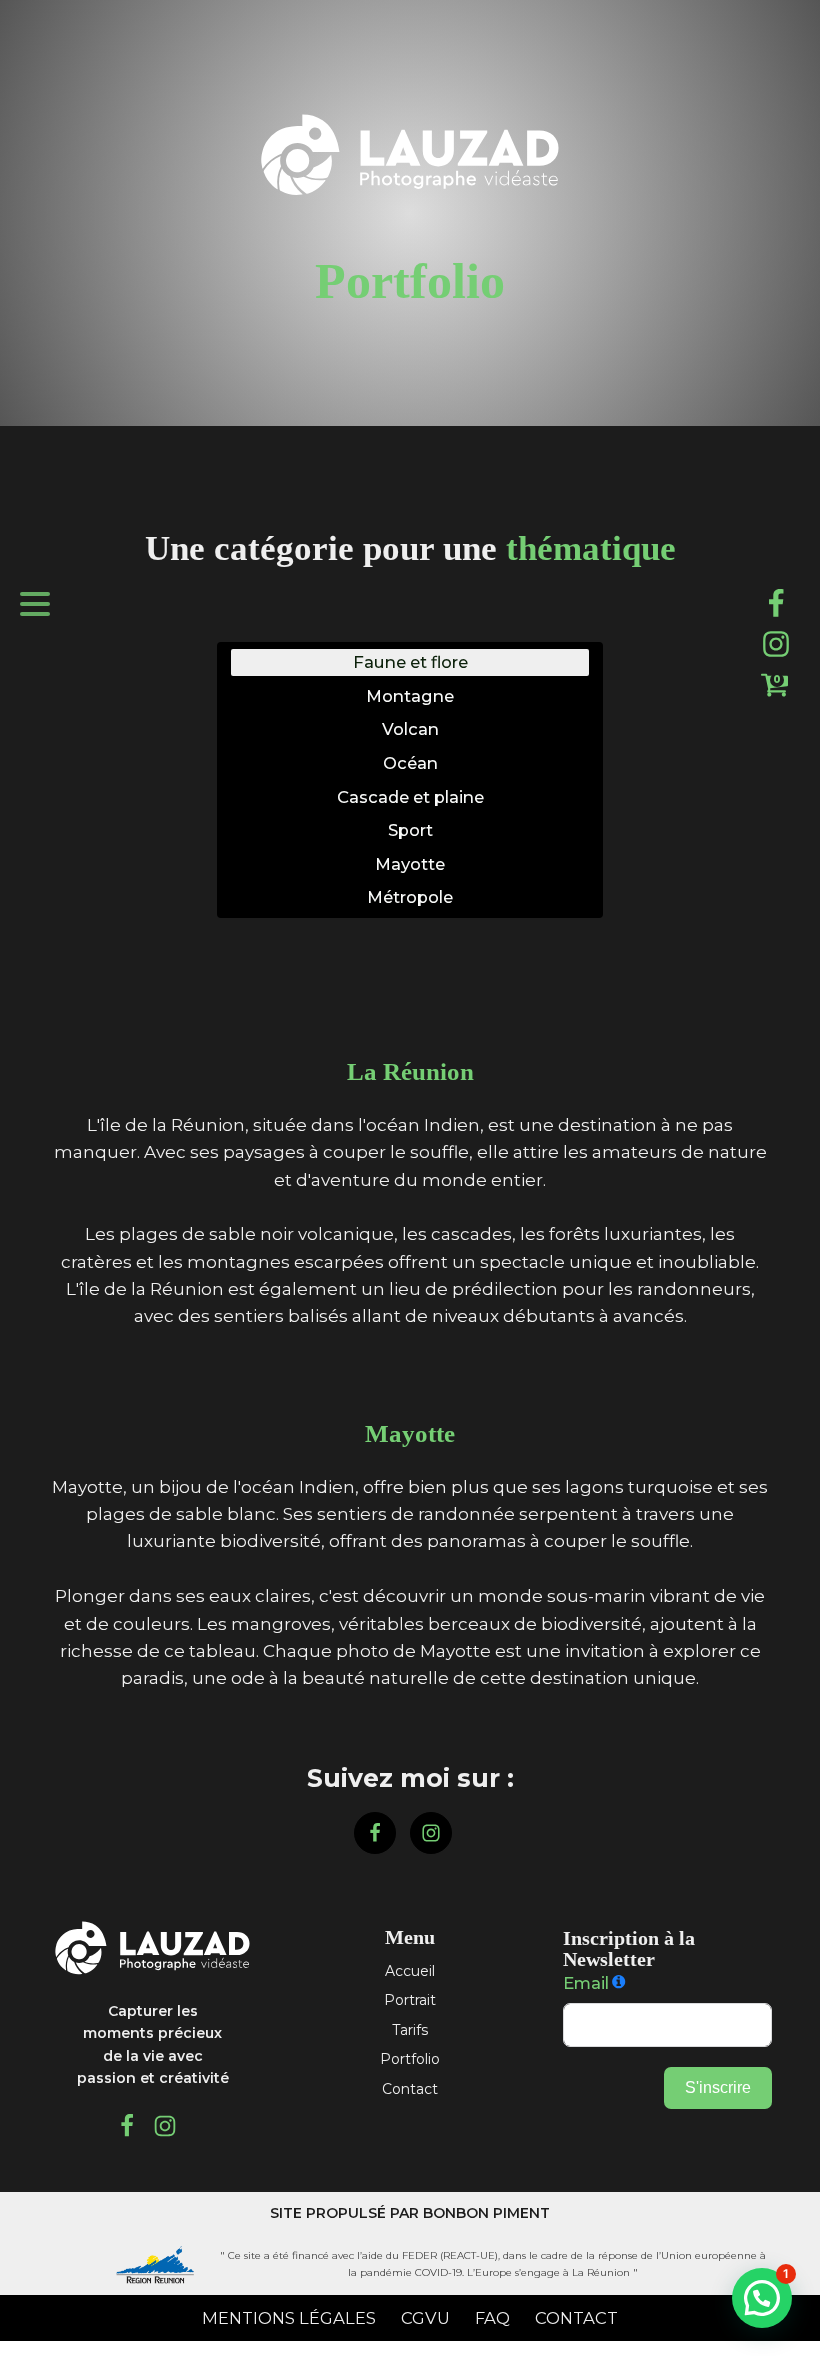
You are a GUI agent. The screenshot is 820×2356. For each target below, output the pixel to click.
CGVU (425, 2318)
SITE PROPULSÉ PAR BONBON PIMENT (410, 2213)
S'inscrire (718, 2087)
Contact (410, 2089)
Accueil (410, 1971)
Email (586, 1983)
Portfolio (410, 2059)
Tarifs (410, 2030)
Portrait (410, 2000)
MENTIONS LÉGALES (289, 2318)
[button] (762, 2298)
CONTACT (576, 2318)
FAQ (492, 2318)
